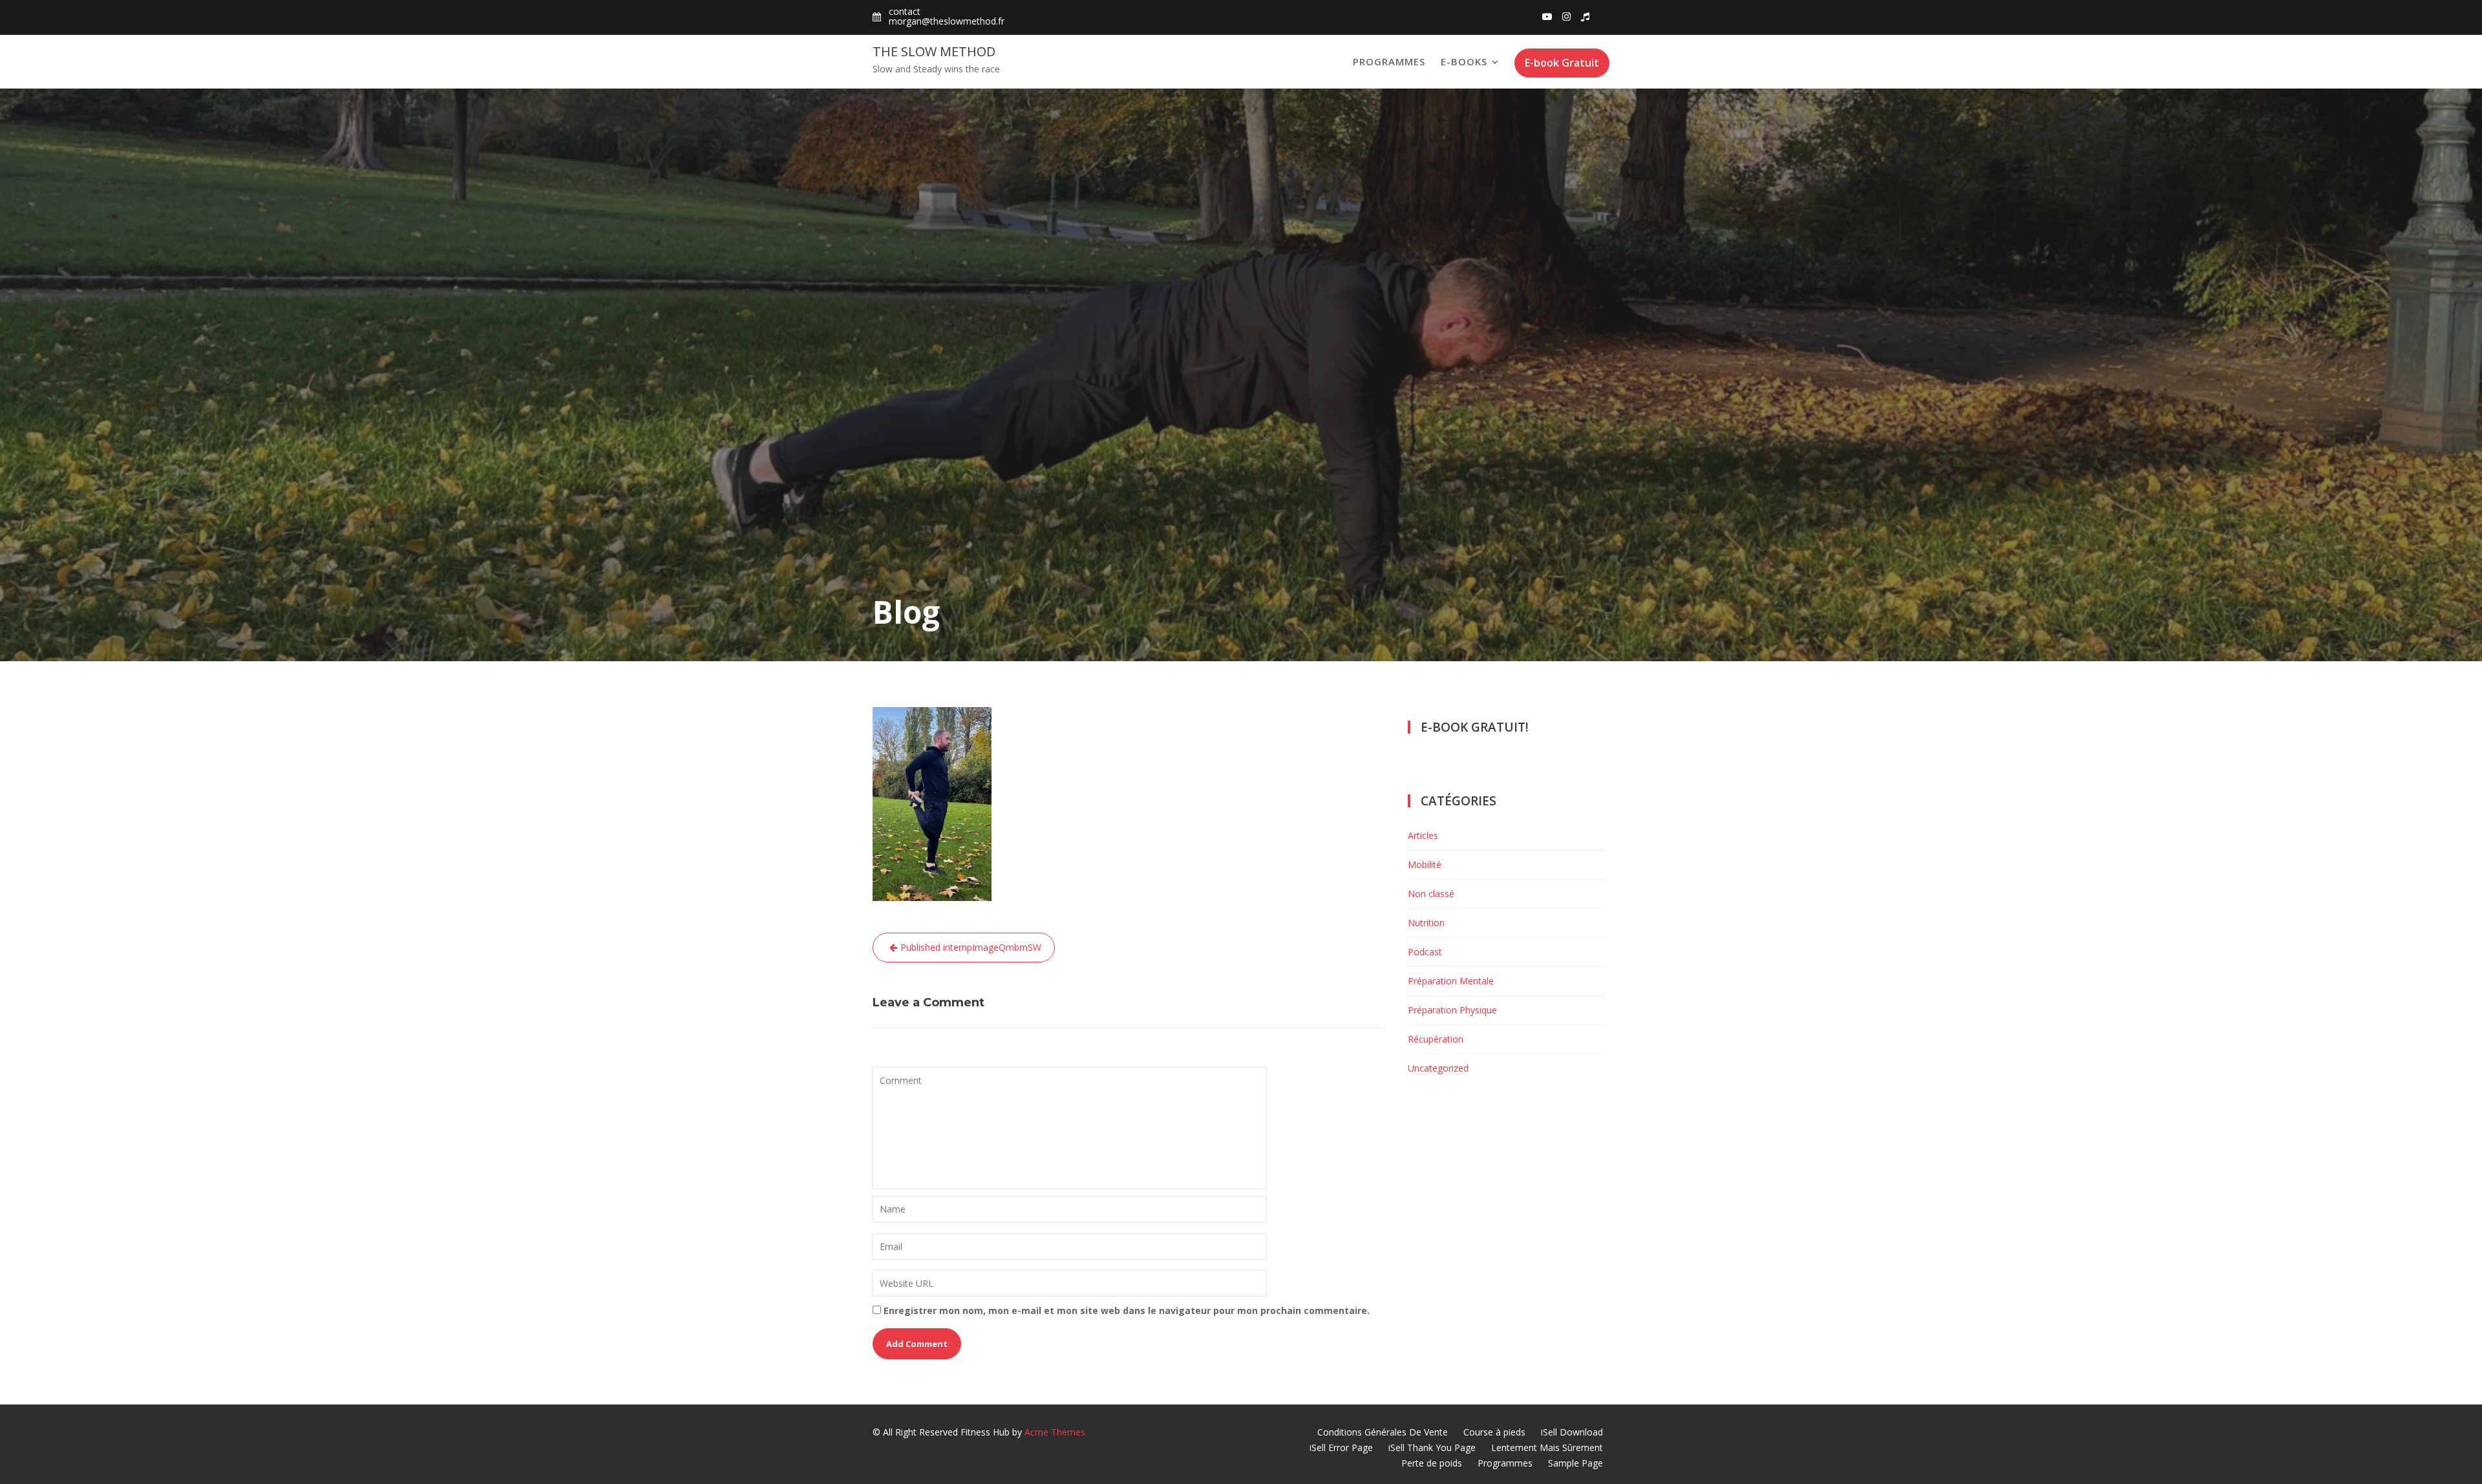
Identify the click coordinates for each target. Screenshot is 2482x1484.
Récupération (1436, 1039)
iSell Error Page (1341, 1447)
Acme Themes (1055, 1432)
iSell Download (1572, 1432)
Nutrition (1426, 923)
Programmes (1389, 61)
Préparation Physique (1452, 1010)
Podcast (1425, 952)
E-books (1464, 61)
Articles (1423, 835)
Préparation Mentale (1451, 981)
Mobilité (1425, 864)
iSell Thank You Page (1432, 1447)
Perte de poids (1432, 1463)
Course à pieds (1494, 1432)
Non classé (1431, 894)
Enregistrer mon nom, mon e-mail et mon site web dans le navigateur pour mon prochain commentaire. (1127, 1310)
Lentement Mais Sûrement (1547, 1447)
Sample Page (1575, 1463)
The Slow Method (934, 51)
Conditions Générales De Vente (1383, 1432)
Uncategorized (1438, 1068)
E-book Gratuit (1562, 63)
